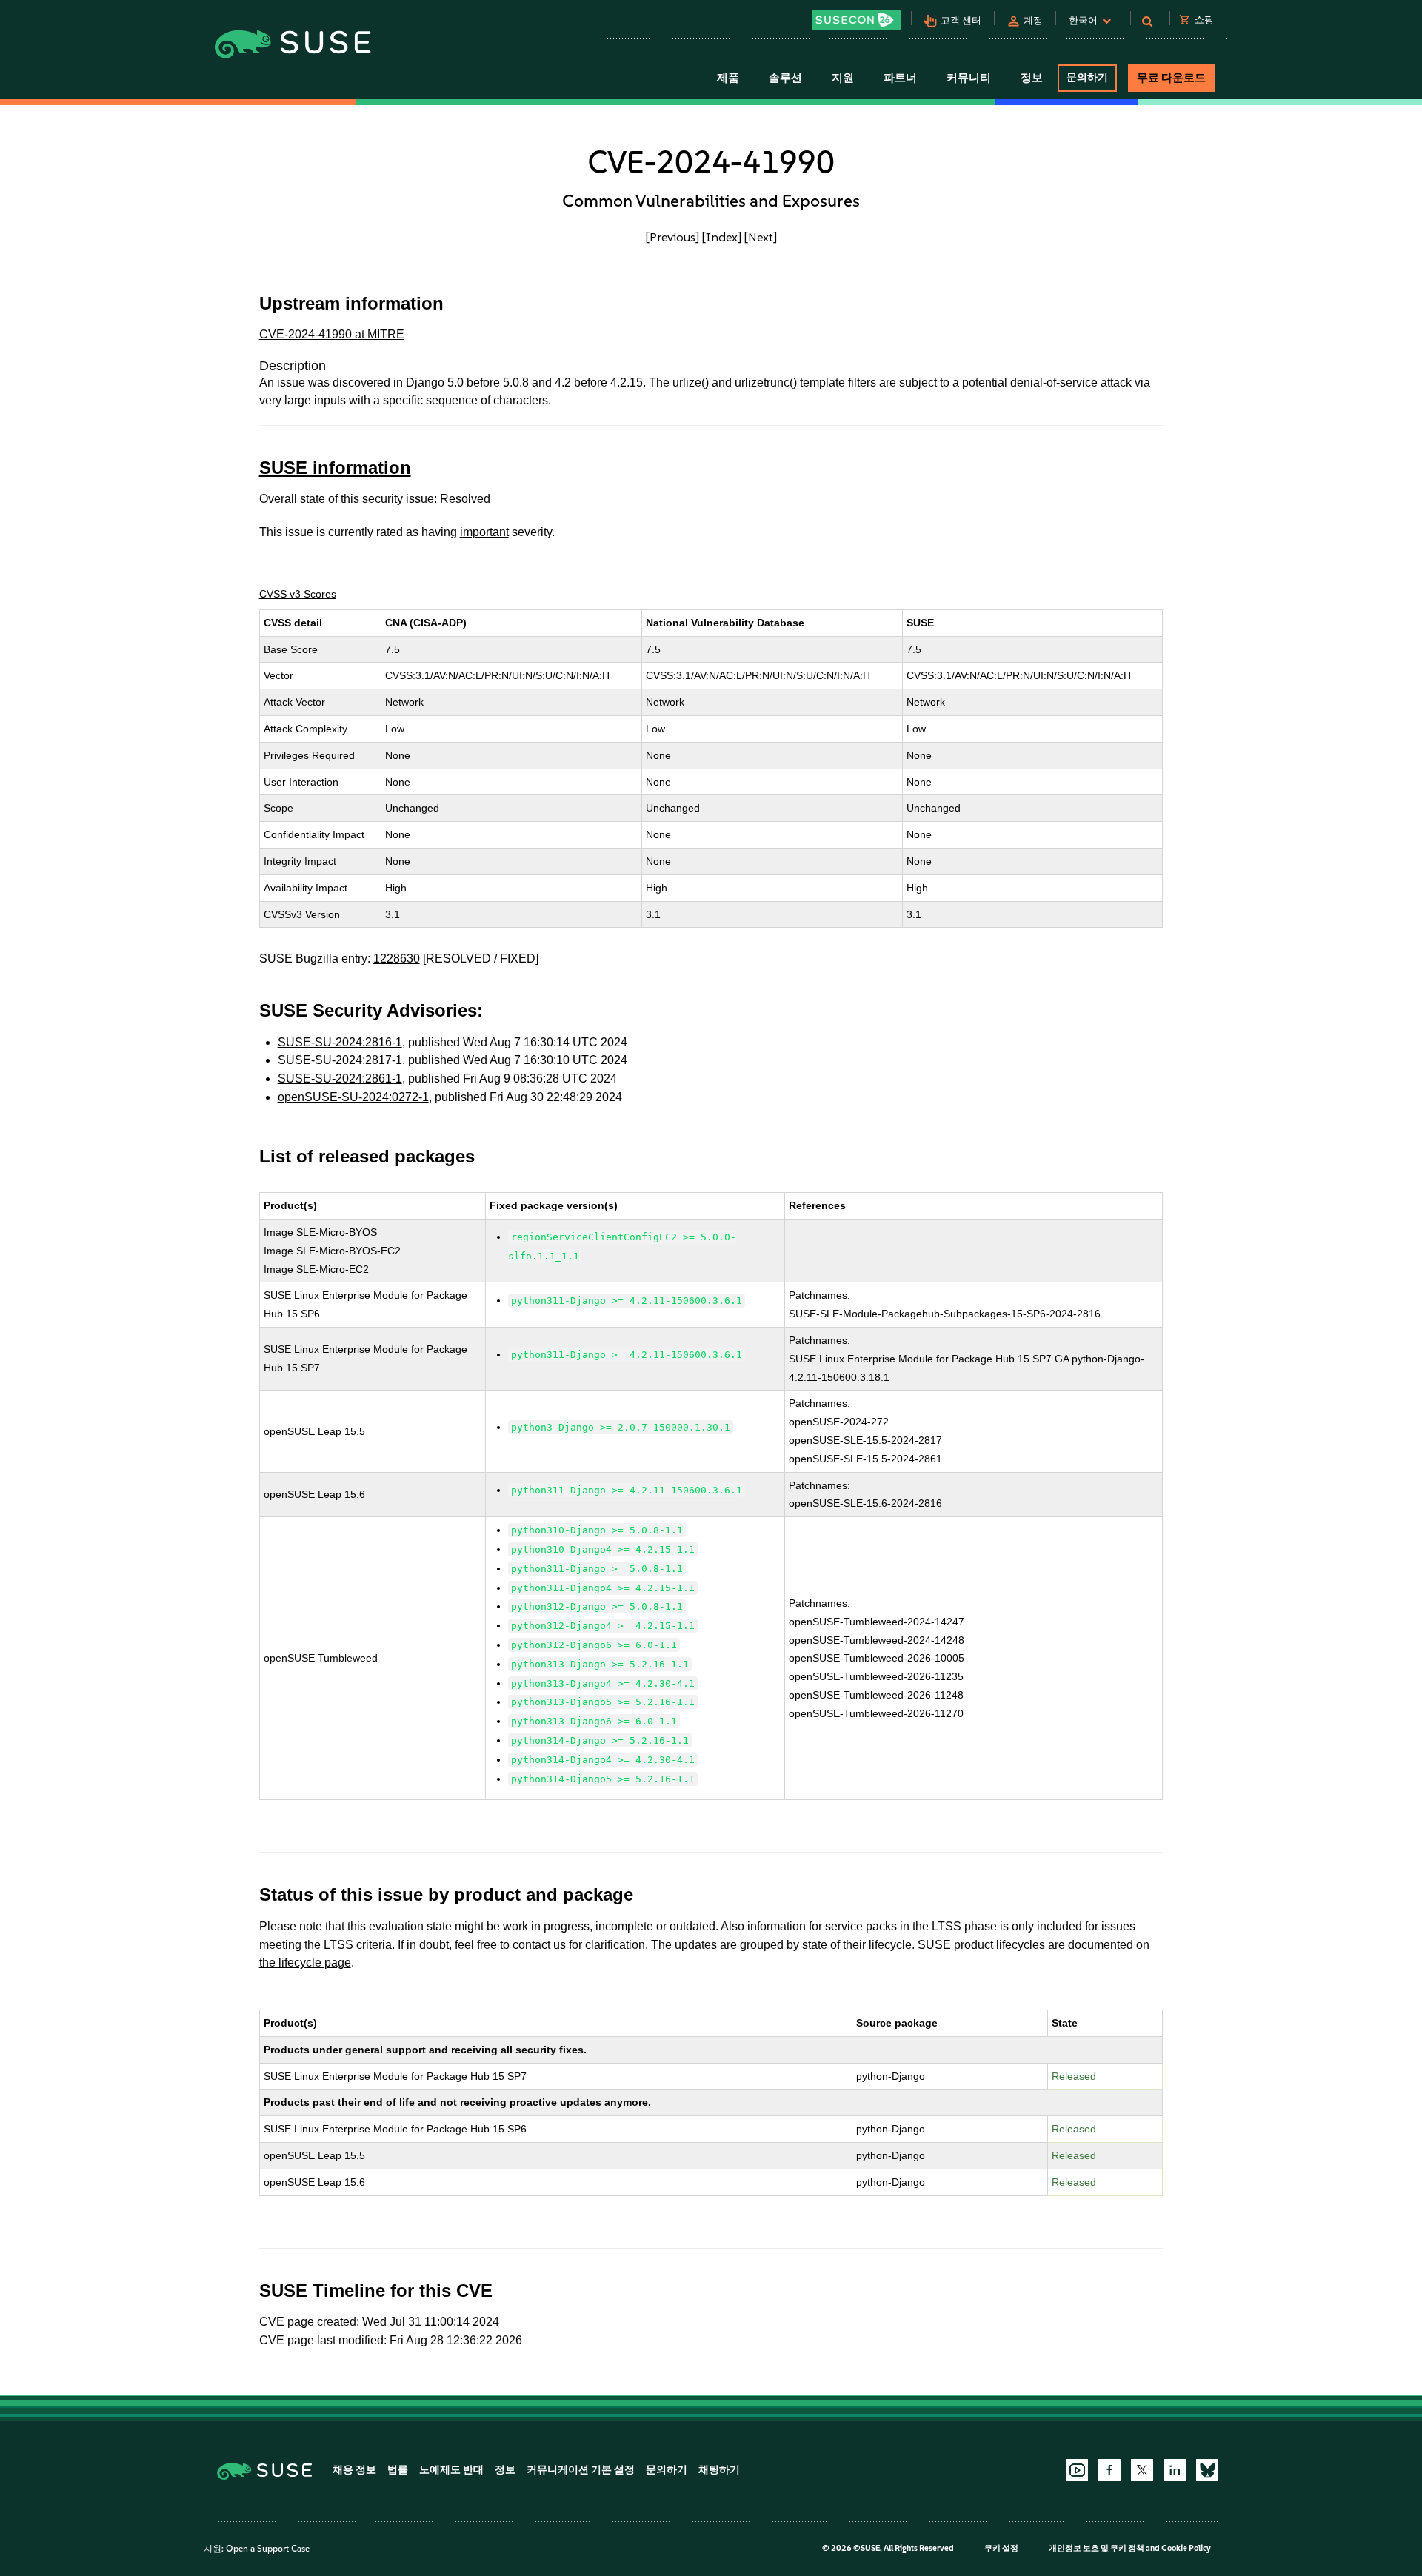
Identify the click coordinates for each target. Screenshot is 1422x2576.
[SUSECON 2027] (856, 20)
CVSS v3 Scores (298, 594)
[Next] (761, 237)
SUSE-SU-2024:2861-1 (340, 1078)
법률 (398, 2470)
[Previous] (672, 237)
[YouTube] (1077, 2470)
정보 (505, 2470)
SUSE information (335, 468)
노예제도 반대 (451, 2470)
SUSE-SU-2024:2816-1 (340, 1042)
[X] (1142, 2470)
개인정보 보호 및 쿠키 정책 (1096, 2548)
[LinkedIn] (1175, 2470)
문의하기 (1087, 77)
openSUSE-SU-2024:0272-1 (353, 1097)
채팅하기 (719, 2470)
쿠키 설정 (1001, 2548)
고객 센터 (961, 20)
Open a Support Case (268, 2549)
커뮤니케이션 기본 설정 (581, 2470)
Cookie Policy (1186, 2548)
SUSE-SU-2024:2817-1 (340, 1060)
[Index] (722, 237)
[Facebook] (1109, 2470)
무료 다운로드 (1171, 78)
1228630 (397, 959)
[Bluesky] (1207, 2470)
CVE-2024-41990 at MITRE (332, 334)
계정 (1033, 20)
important (484, 532)
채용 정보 (354, 2470)
